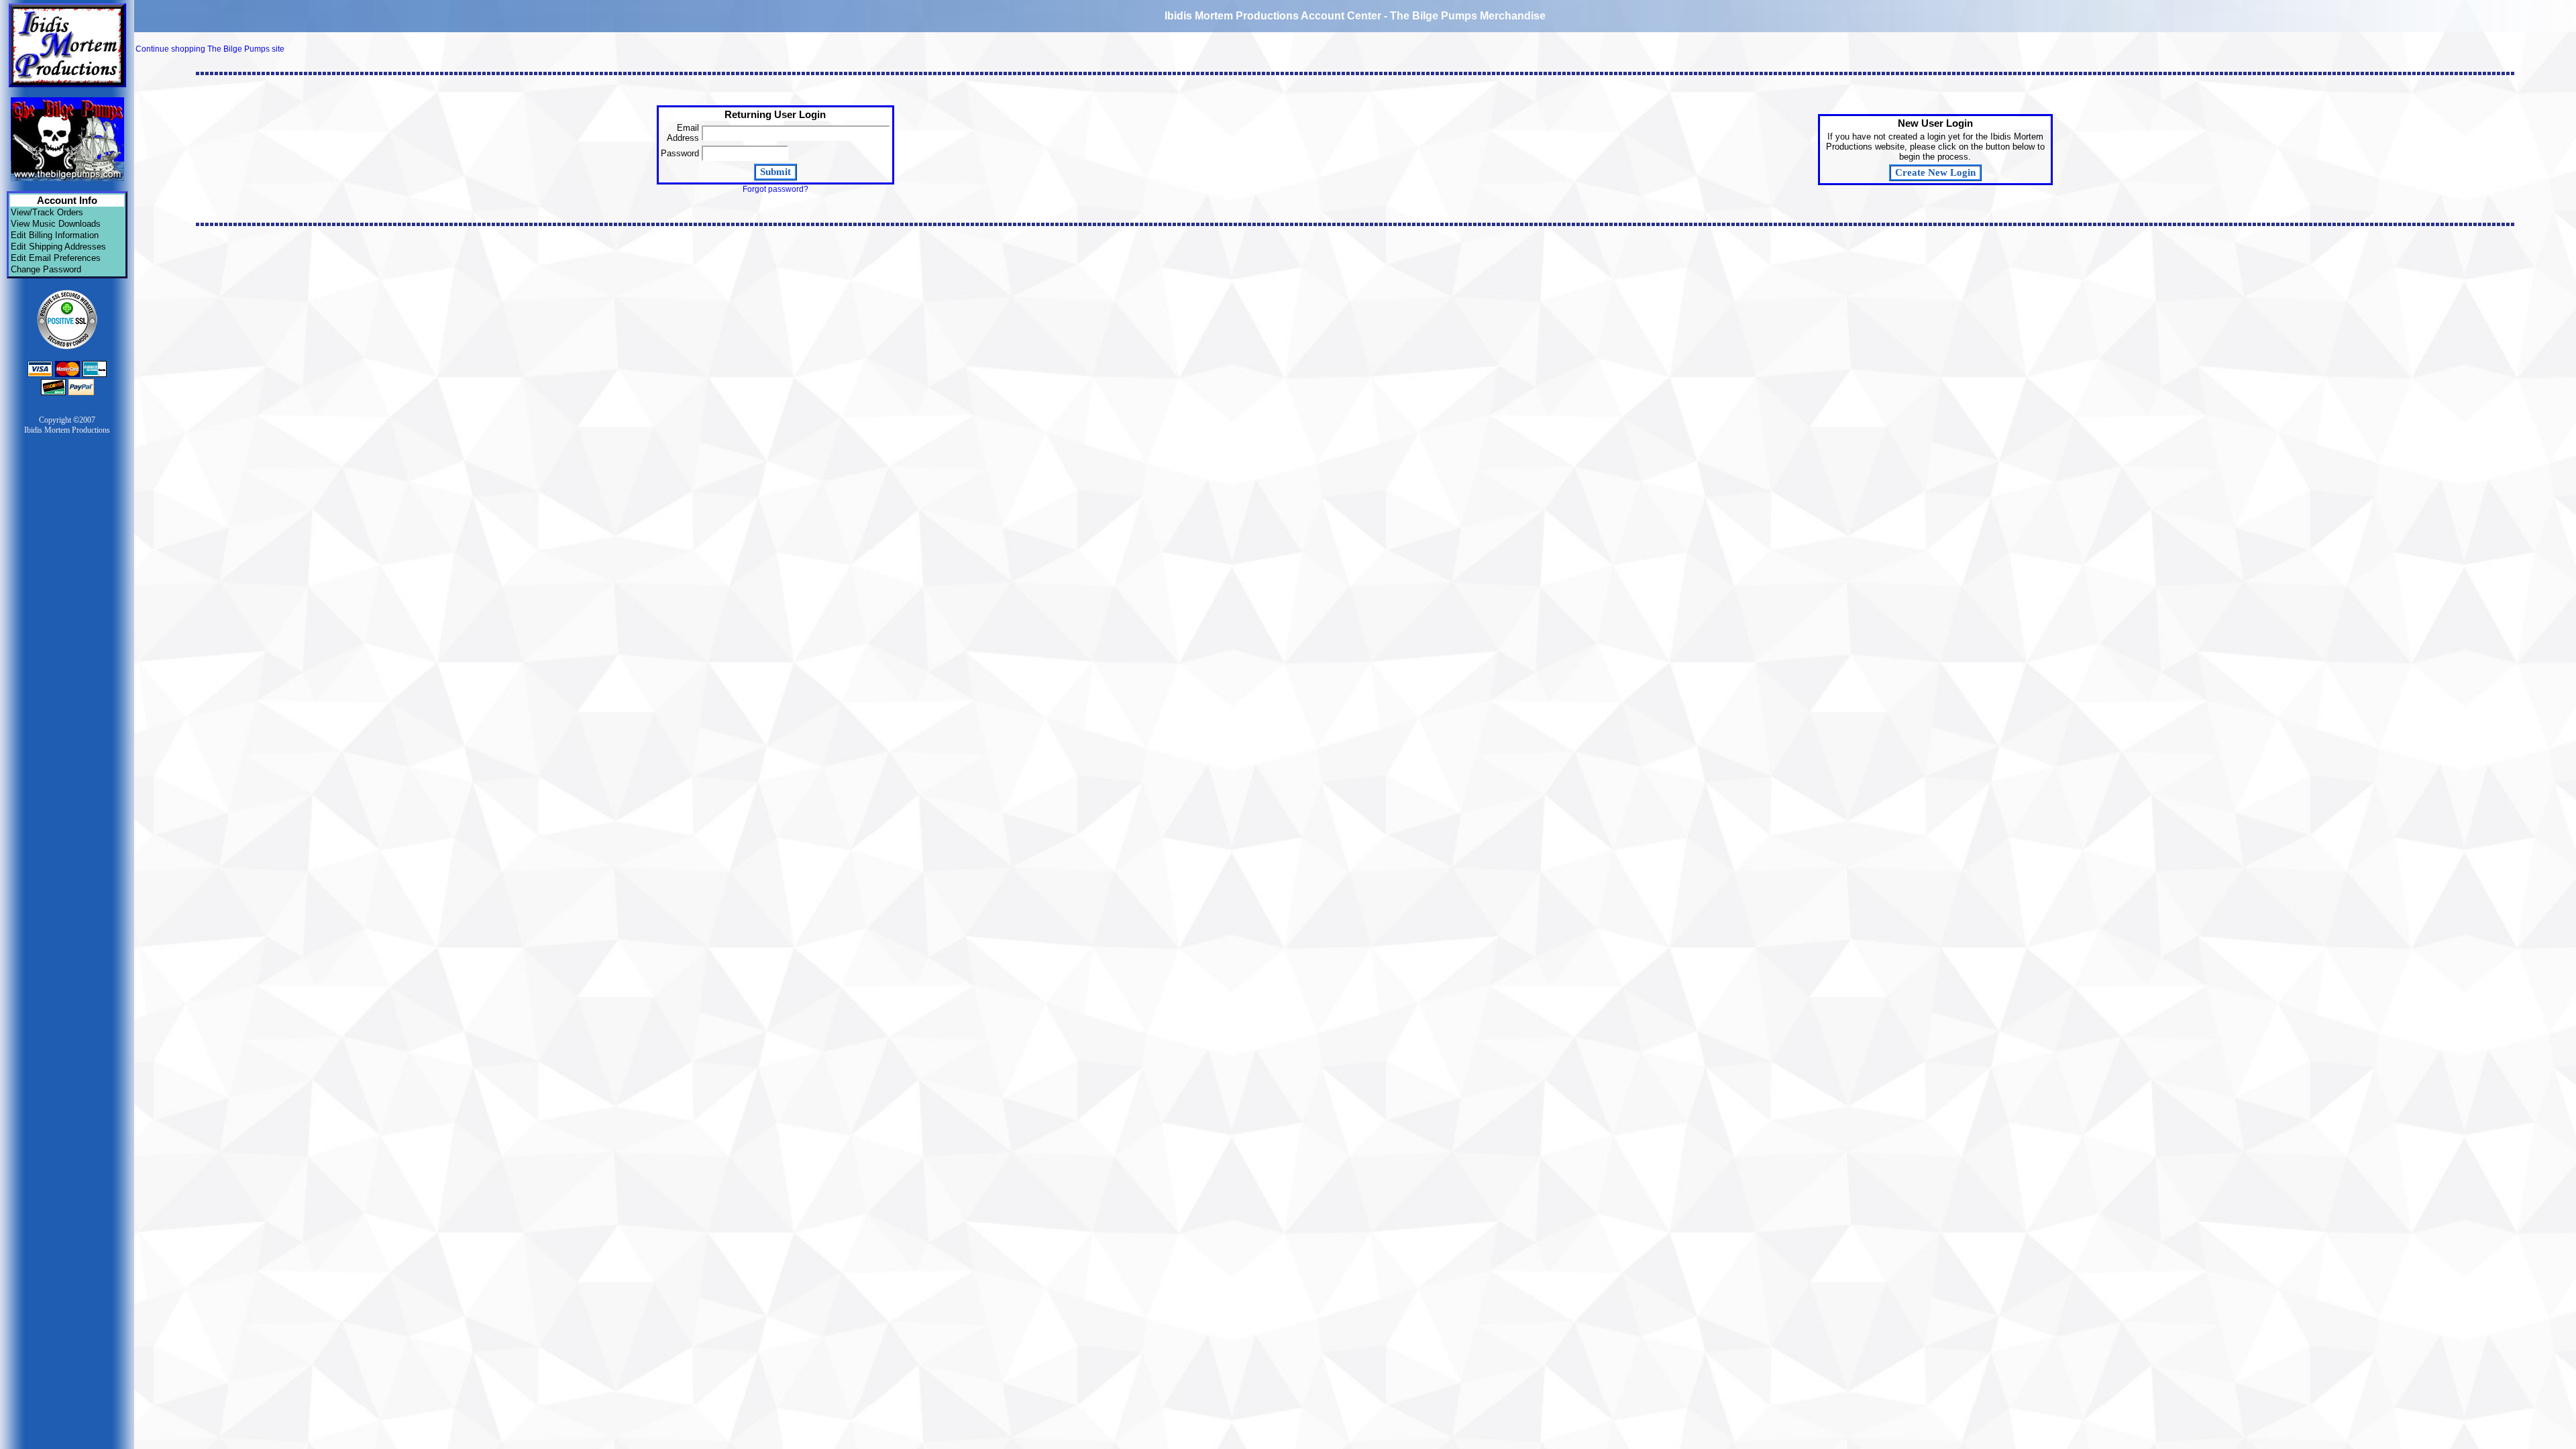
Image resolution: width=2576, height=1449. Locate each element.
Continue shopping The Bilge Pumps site (210, 49)
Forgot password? (775, 189)
